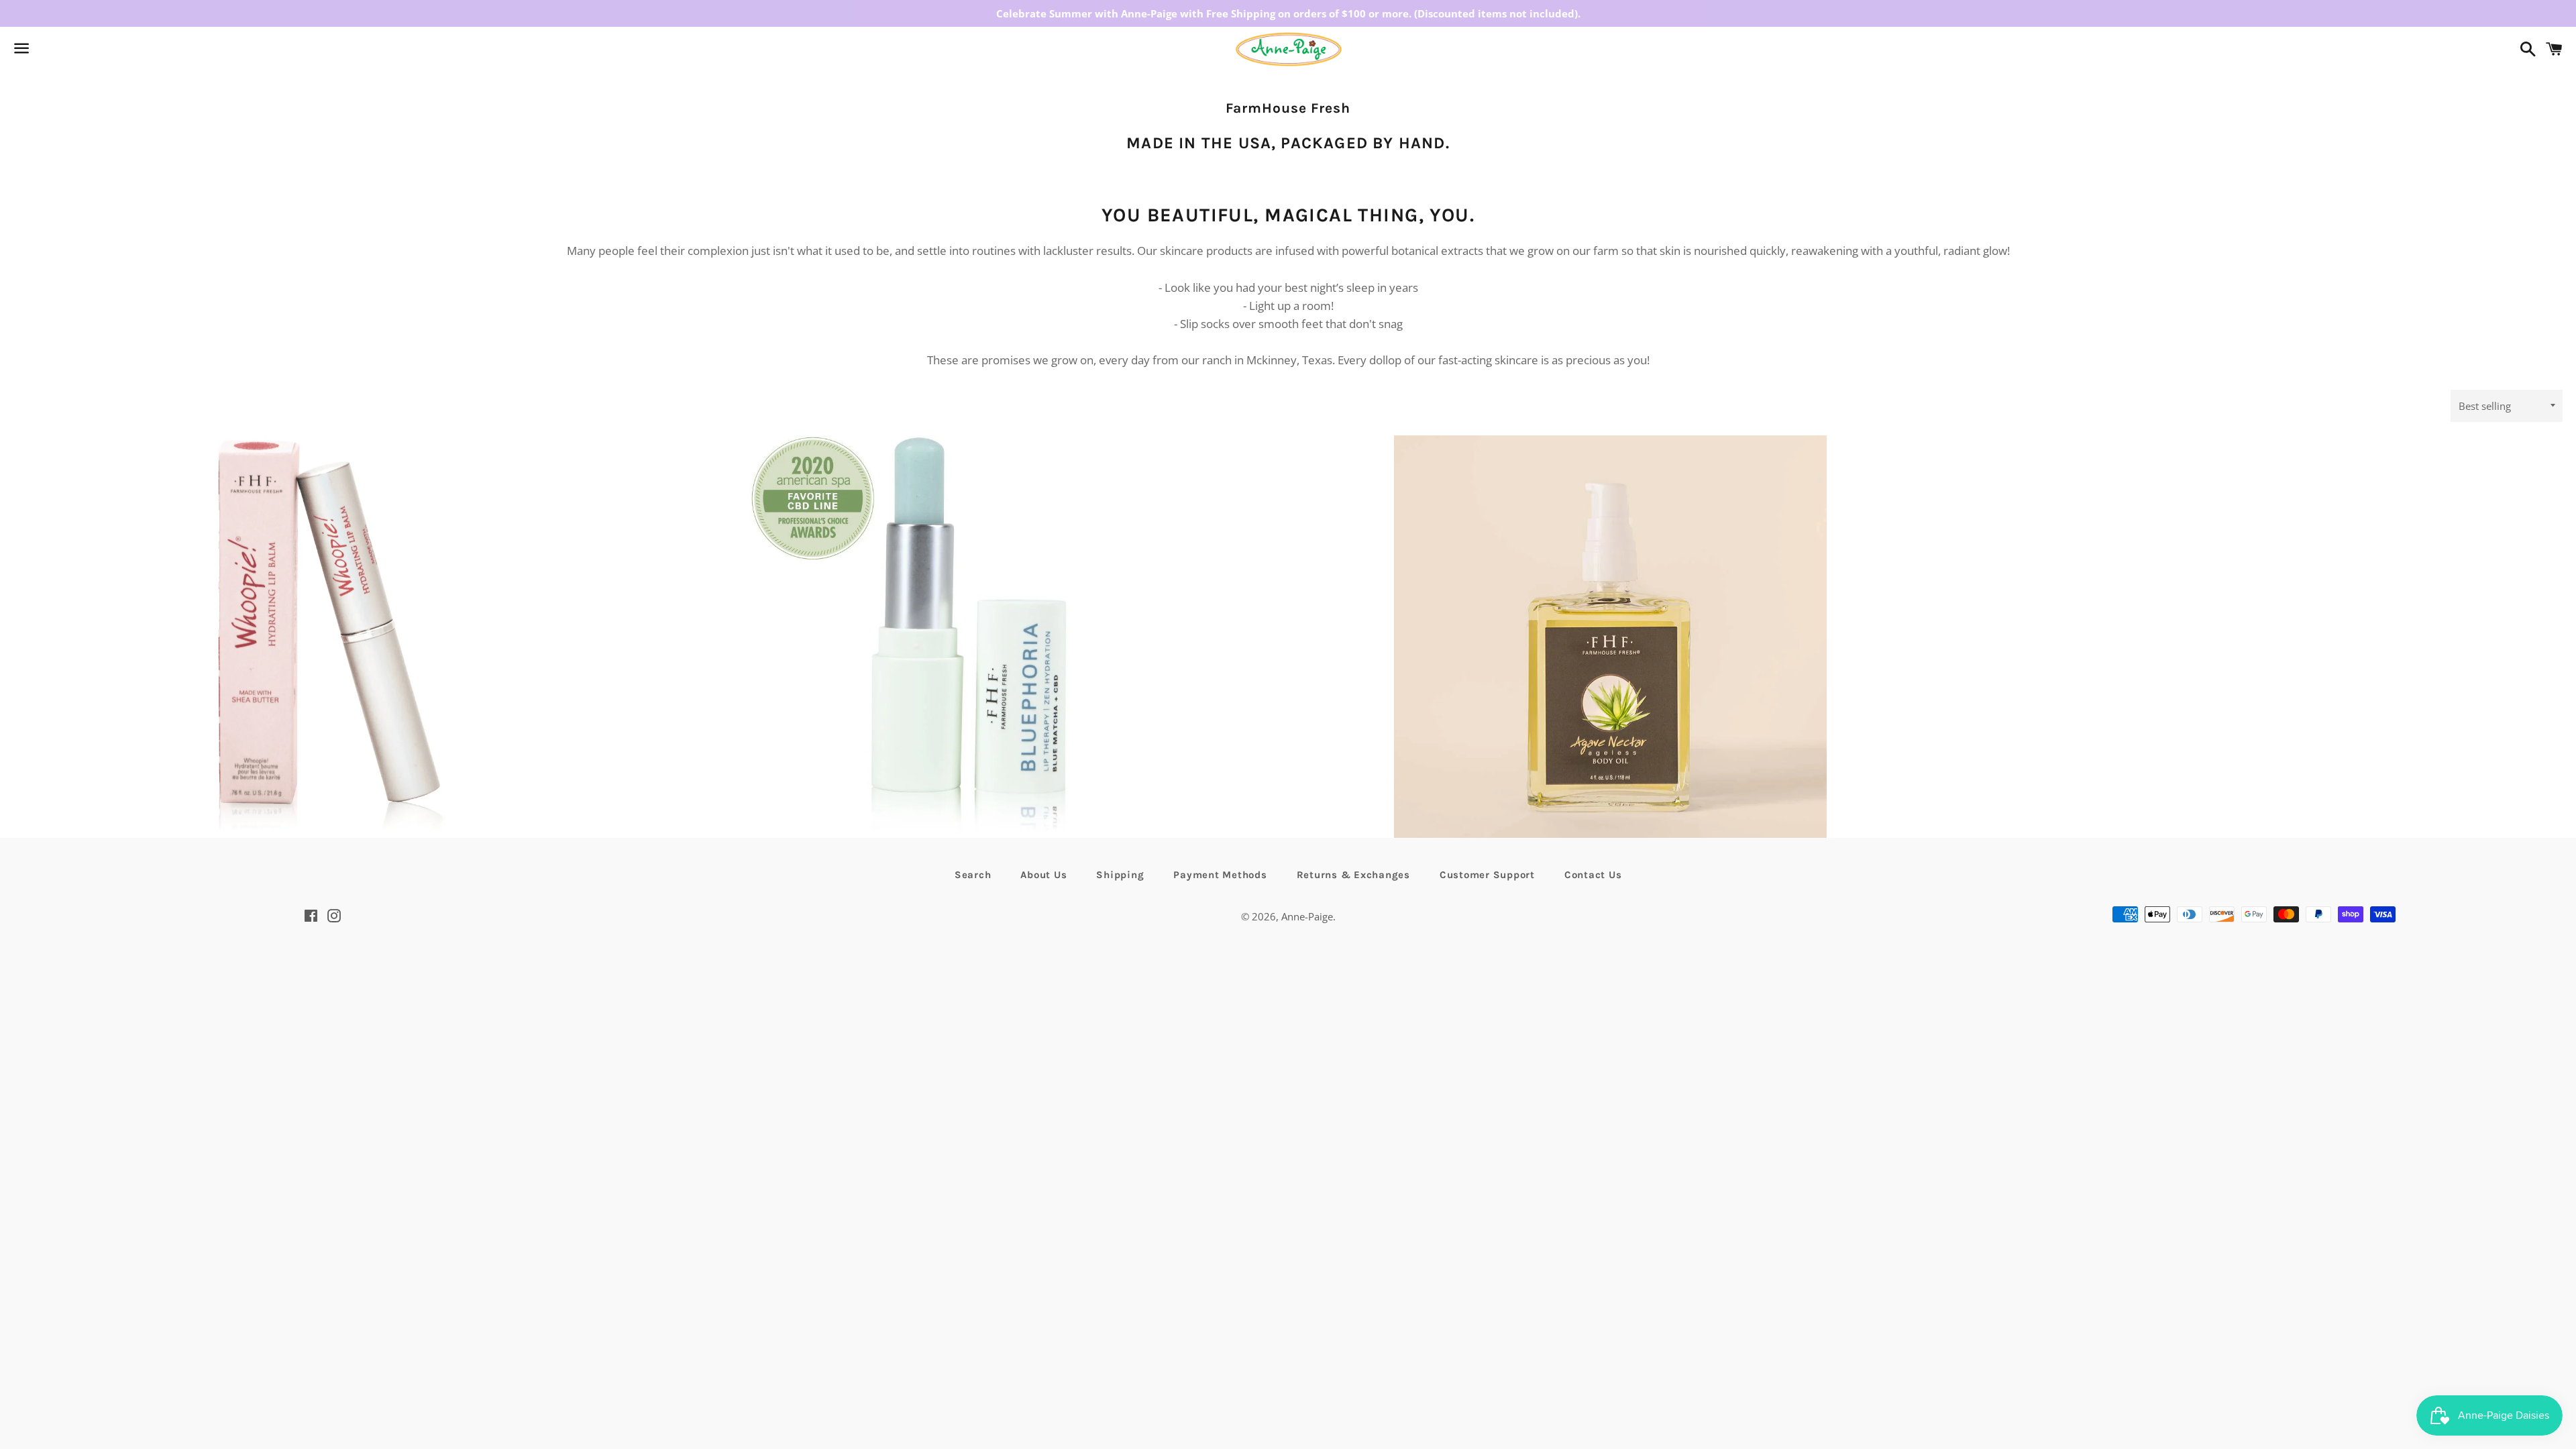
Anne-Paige (1307, 916)
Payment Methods (1220, 875)
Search (973, 875)
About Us (1043, 875)
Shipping (1120, 875)
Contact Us (1593, 875)
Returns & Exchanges (1353, 875)
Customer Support (1487, 875)
